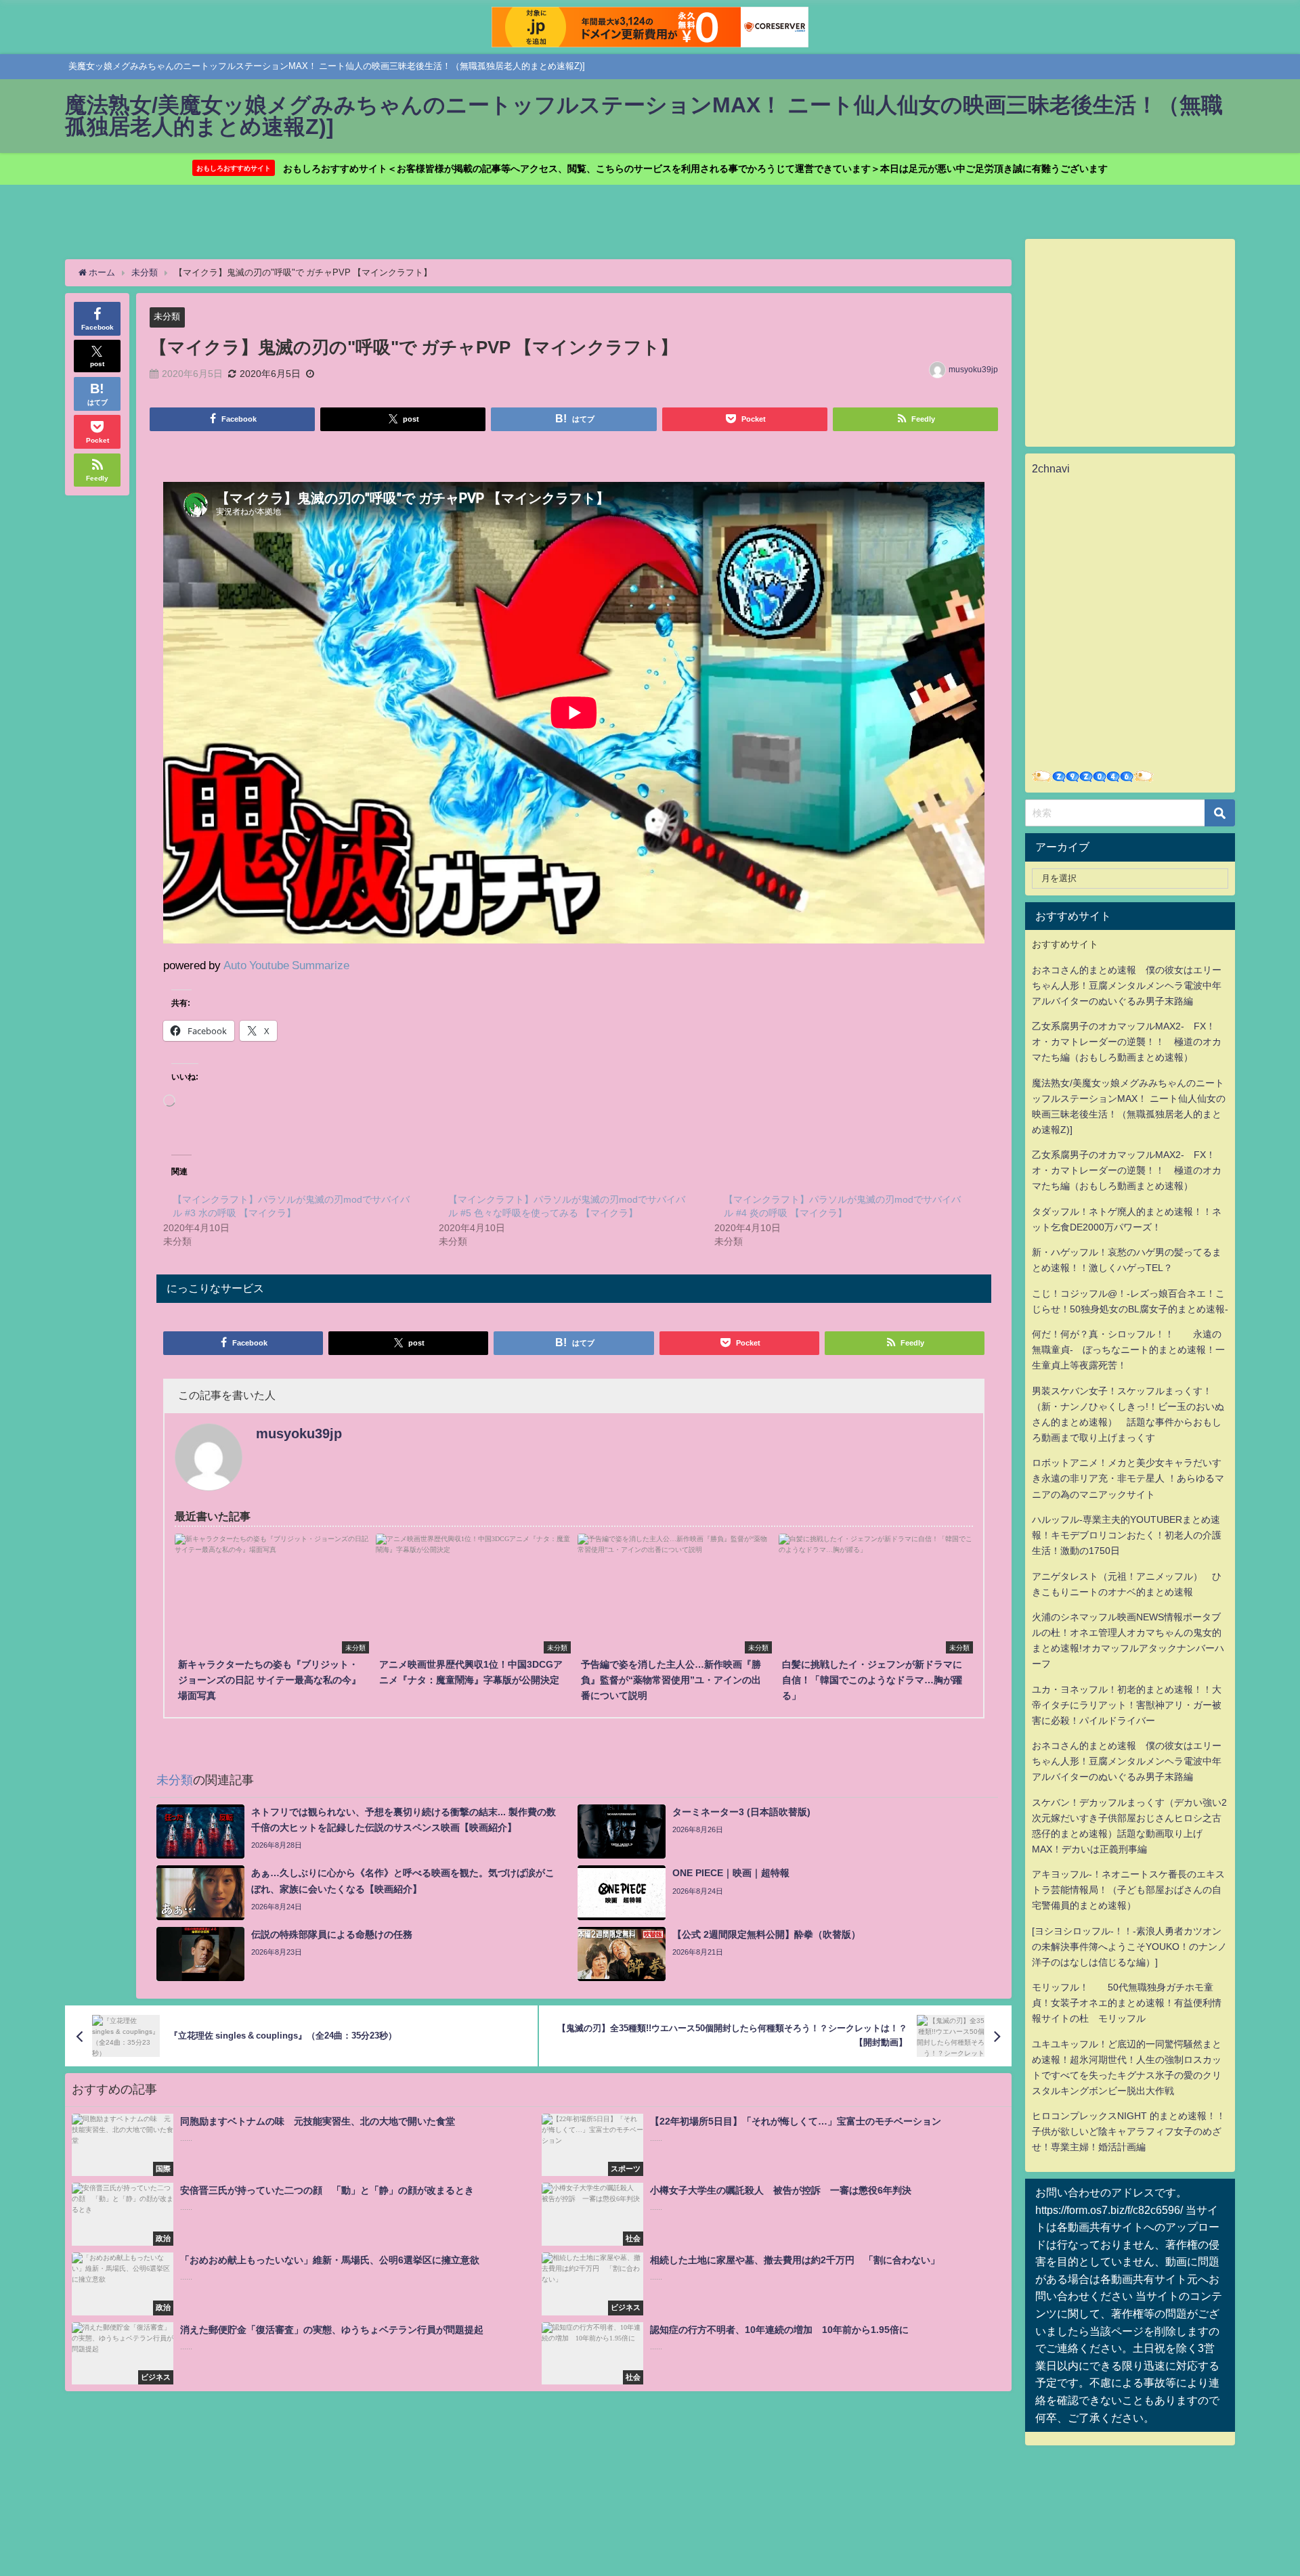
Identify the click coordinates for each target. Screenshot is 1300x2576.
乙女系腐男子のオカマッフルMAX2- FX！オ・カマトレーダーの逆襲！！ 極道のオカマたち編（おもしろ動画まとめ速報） (1127, 1042)
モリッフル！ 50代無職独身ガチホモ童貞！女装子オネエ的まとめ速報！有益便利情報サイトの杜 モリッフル (1127, 2003)
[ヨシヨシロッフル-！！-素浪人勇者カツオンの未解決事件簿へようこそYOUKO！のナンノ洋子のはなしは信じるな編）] (1129, 1947)
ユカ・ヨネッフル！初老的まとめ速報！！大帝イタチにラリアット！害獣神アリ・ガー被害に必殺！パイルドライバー (1127, 1705)
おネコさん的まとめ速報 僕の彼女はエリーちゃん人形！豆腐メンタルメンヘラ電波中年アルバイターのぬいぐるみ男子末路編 (1127, 985)
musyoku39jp (973, 370)
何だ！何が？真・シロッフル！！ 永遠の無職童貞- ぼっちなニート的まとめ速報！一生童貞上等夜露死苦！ (1128, 1350)
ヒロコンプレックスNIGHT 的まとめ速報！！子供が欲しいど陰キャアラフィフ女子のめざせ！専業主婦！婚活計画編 (1129, 2131)
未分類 (167, 316)
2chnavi (1051, 468)
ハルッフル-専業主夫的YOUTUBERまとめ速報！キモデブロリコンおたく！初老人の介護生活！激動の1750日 (1127, 1535)
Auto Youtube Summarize (286, 965)
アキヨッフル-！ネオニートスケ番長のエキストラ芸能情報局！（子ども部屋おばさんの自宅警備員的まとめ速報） (1128, 1890)
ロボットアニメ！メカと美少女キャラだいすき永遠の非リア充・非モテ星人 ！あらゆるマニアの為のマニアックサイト (1128, 1478)
